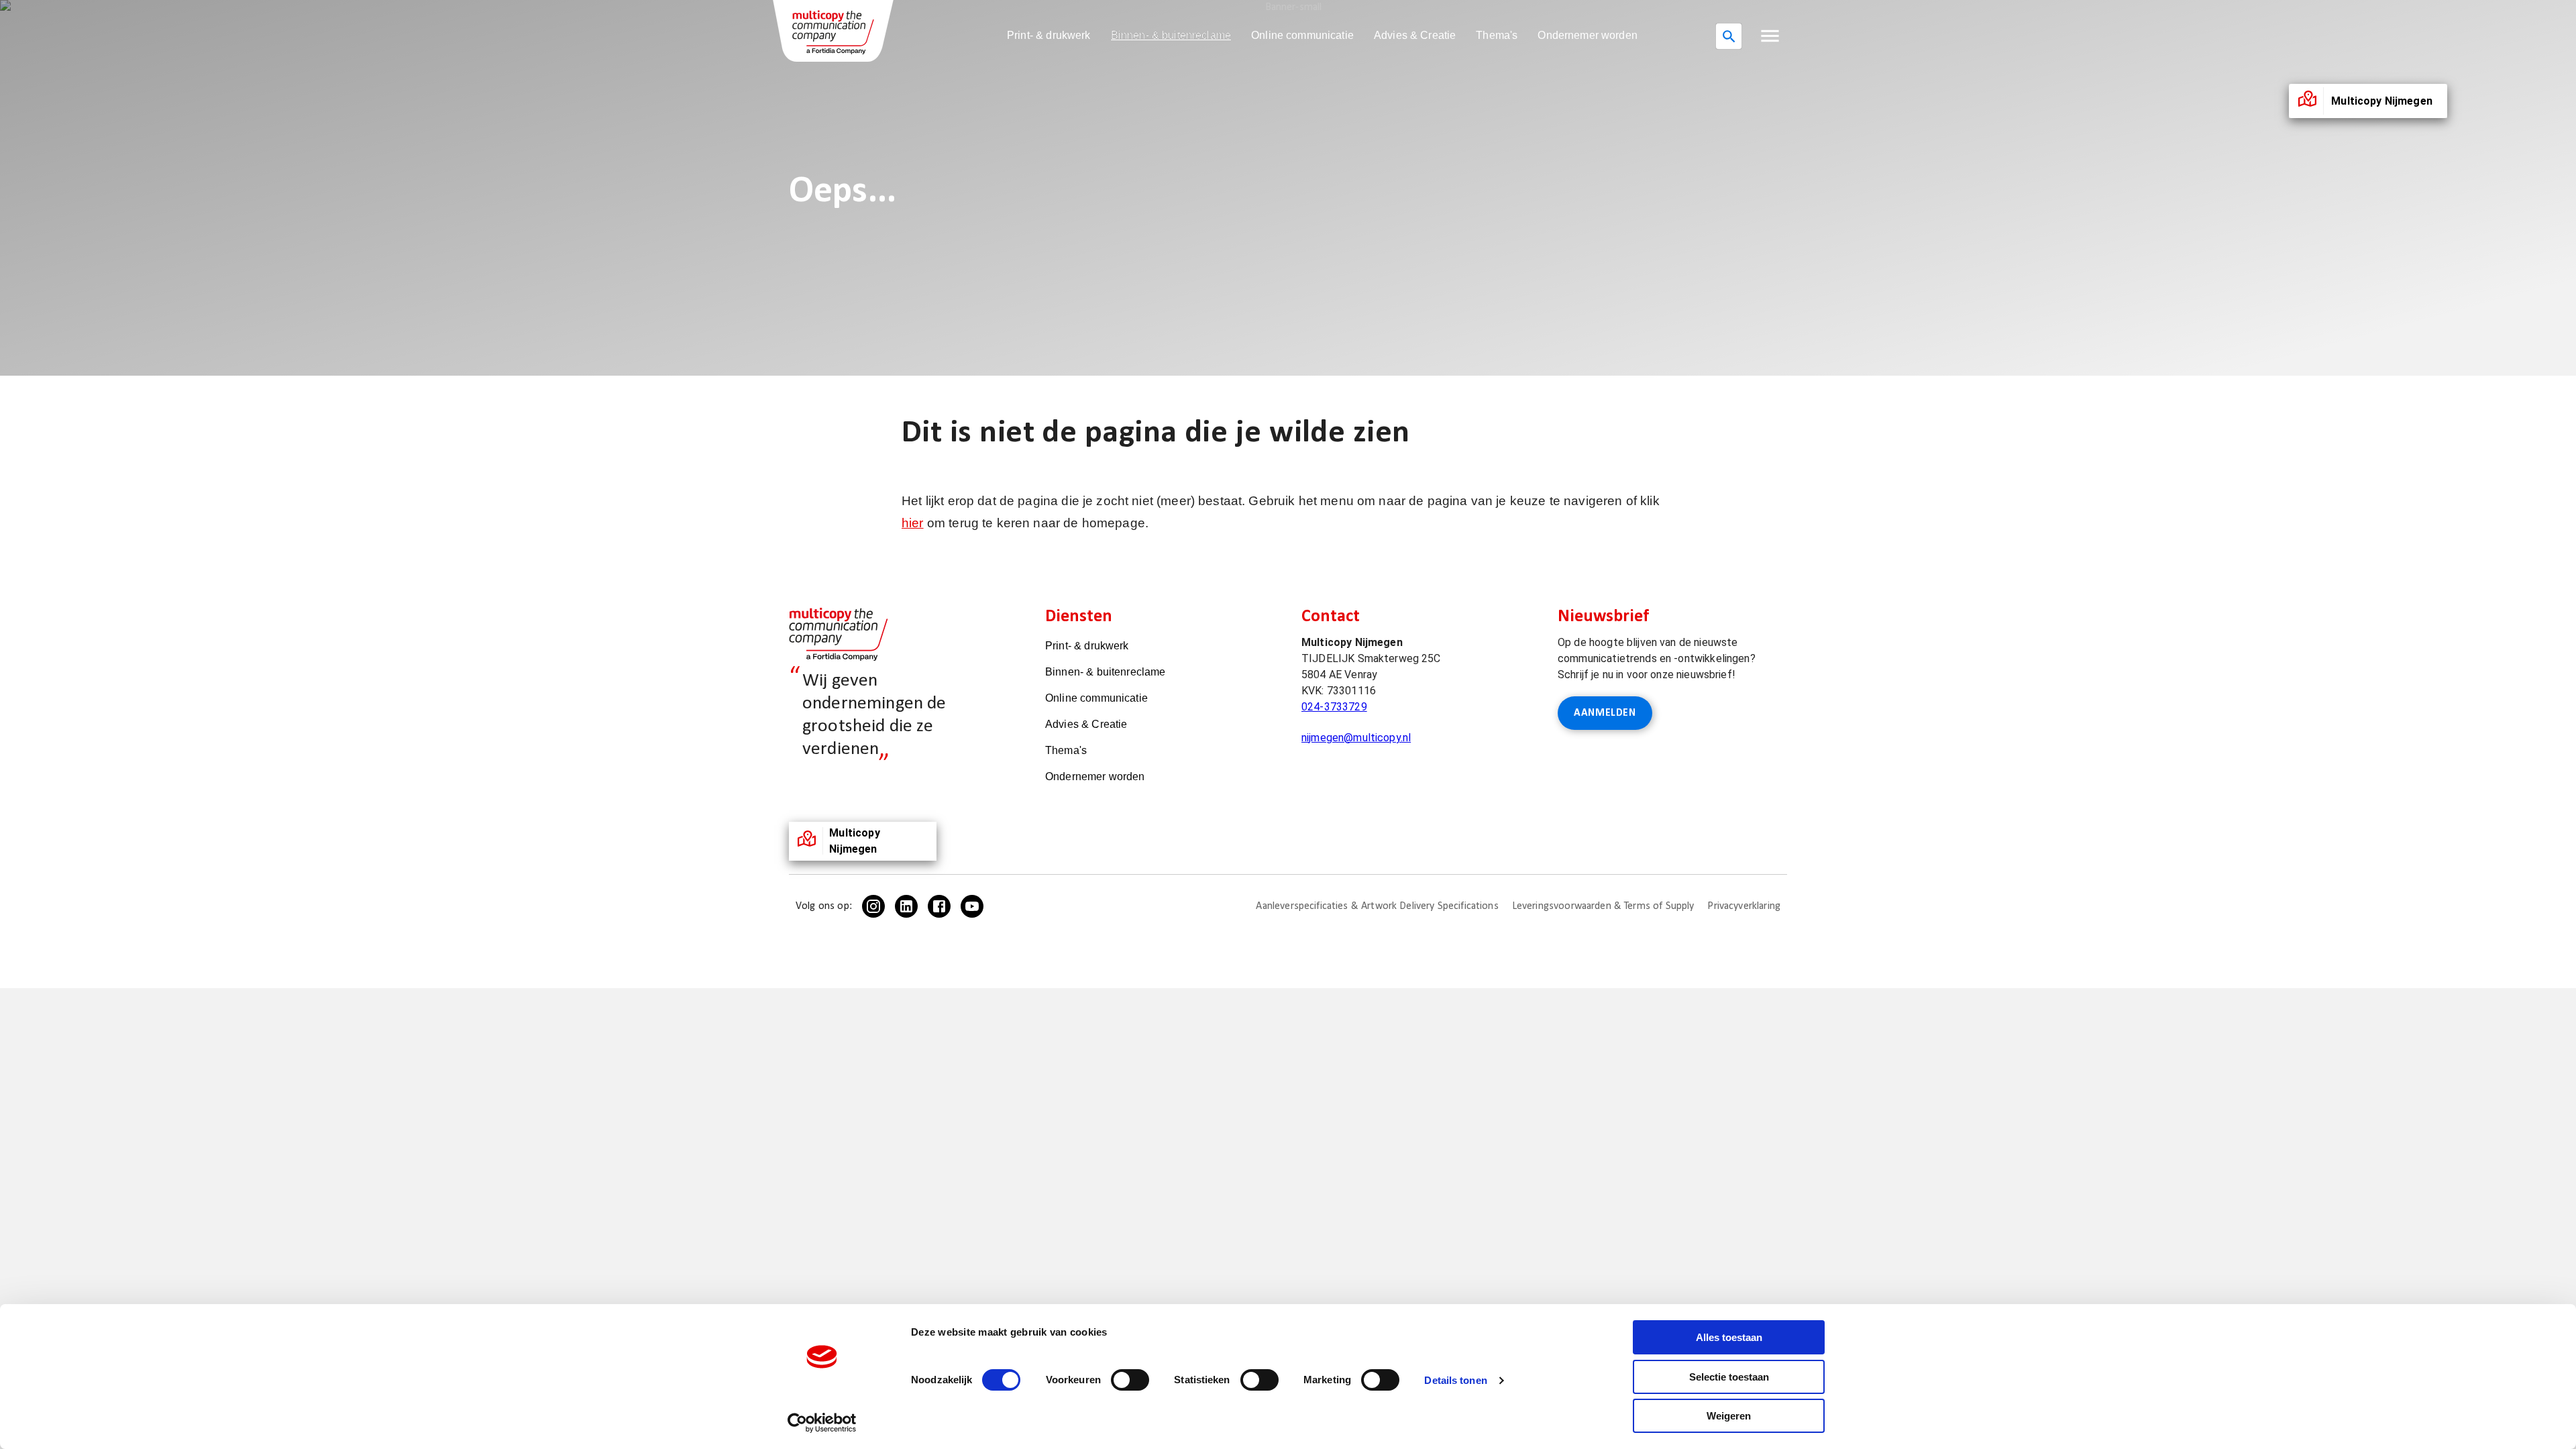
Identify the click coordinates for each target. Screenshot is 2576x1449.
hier (913, 523)
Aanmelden (1605, 713)
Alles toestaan (1729, 1337)
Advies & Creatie (1415, 35)
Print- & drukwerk (1049, 35)
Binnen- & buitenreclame (1171, 35)
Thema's (1497, 35)
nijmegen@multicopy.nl (1356, 738)
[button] (1770, 36)
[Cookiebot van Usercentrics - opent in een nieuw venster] (822, 1423)
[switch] (1130, 1380)
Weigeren (1729, 1416)
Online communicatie (1302, 35)
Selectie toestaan (1729, 1377)
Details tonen (1455, 1380)
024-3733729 (1334, 707)
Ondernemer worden (1588, 35)
